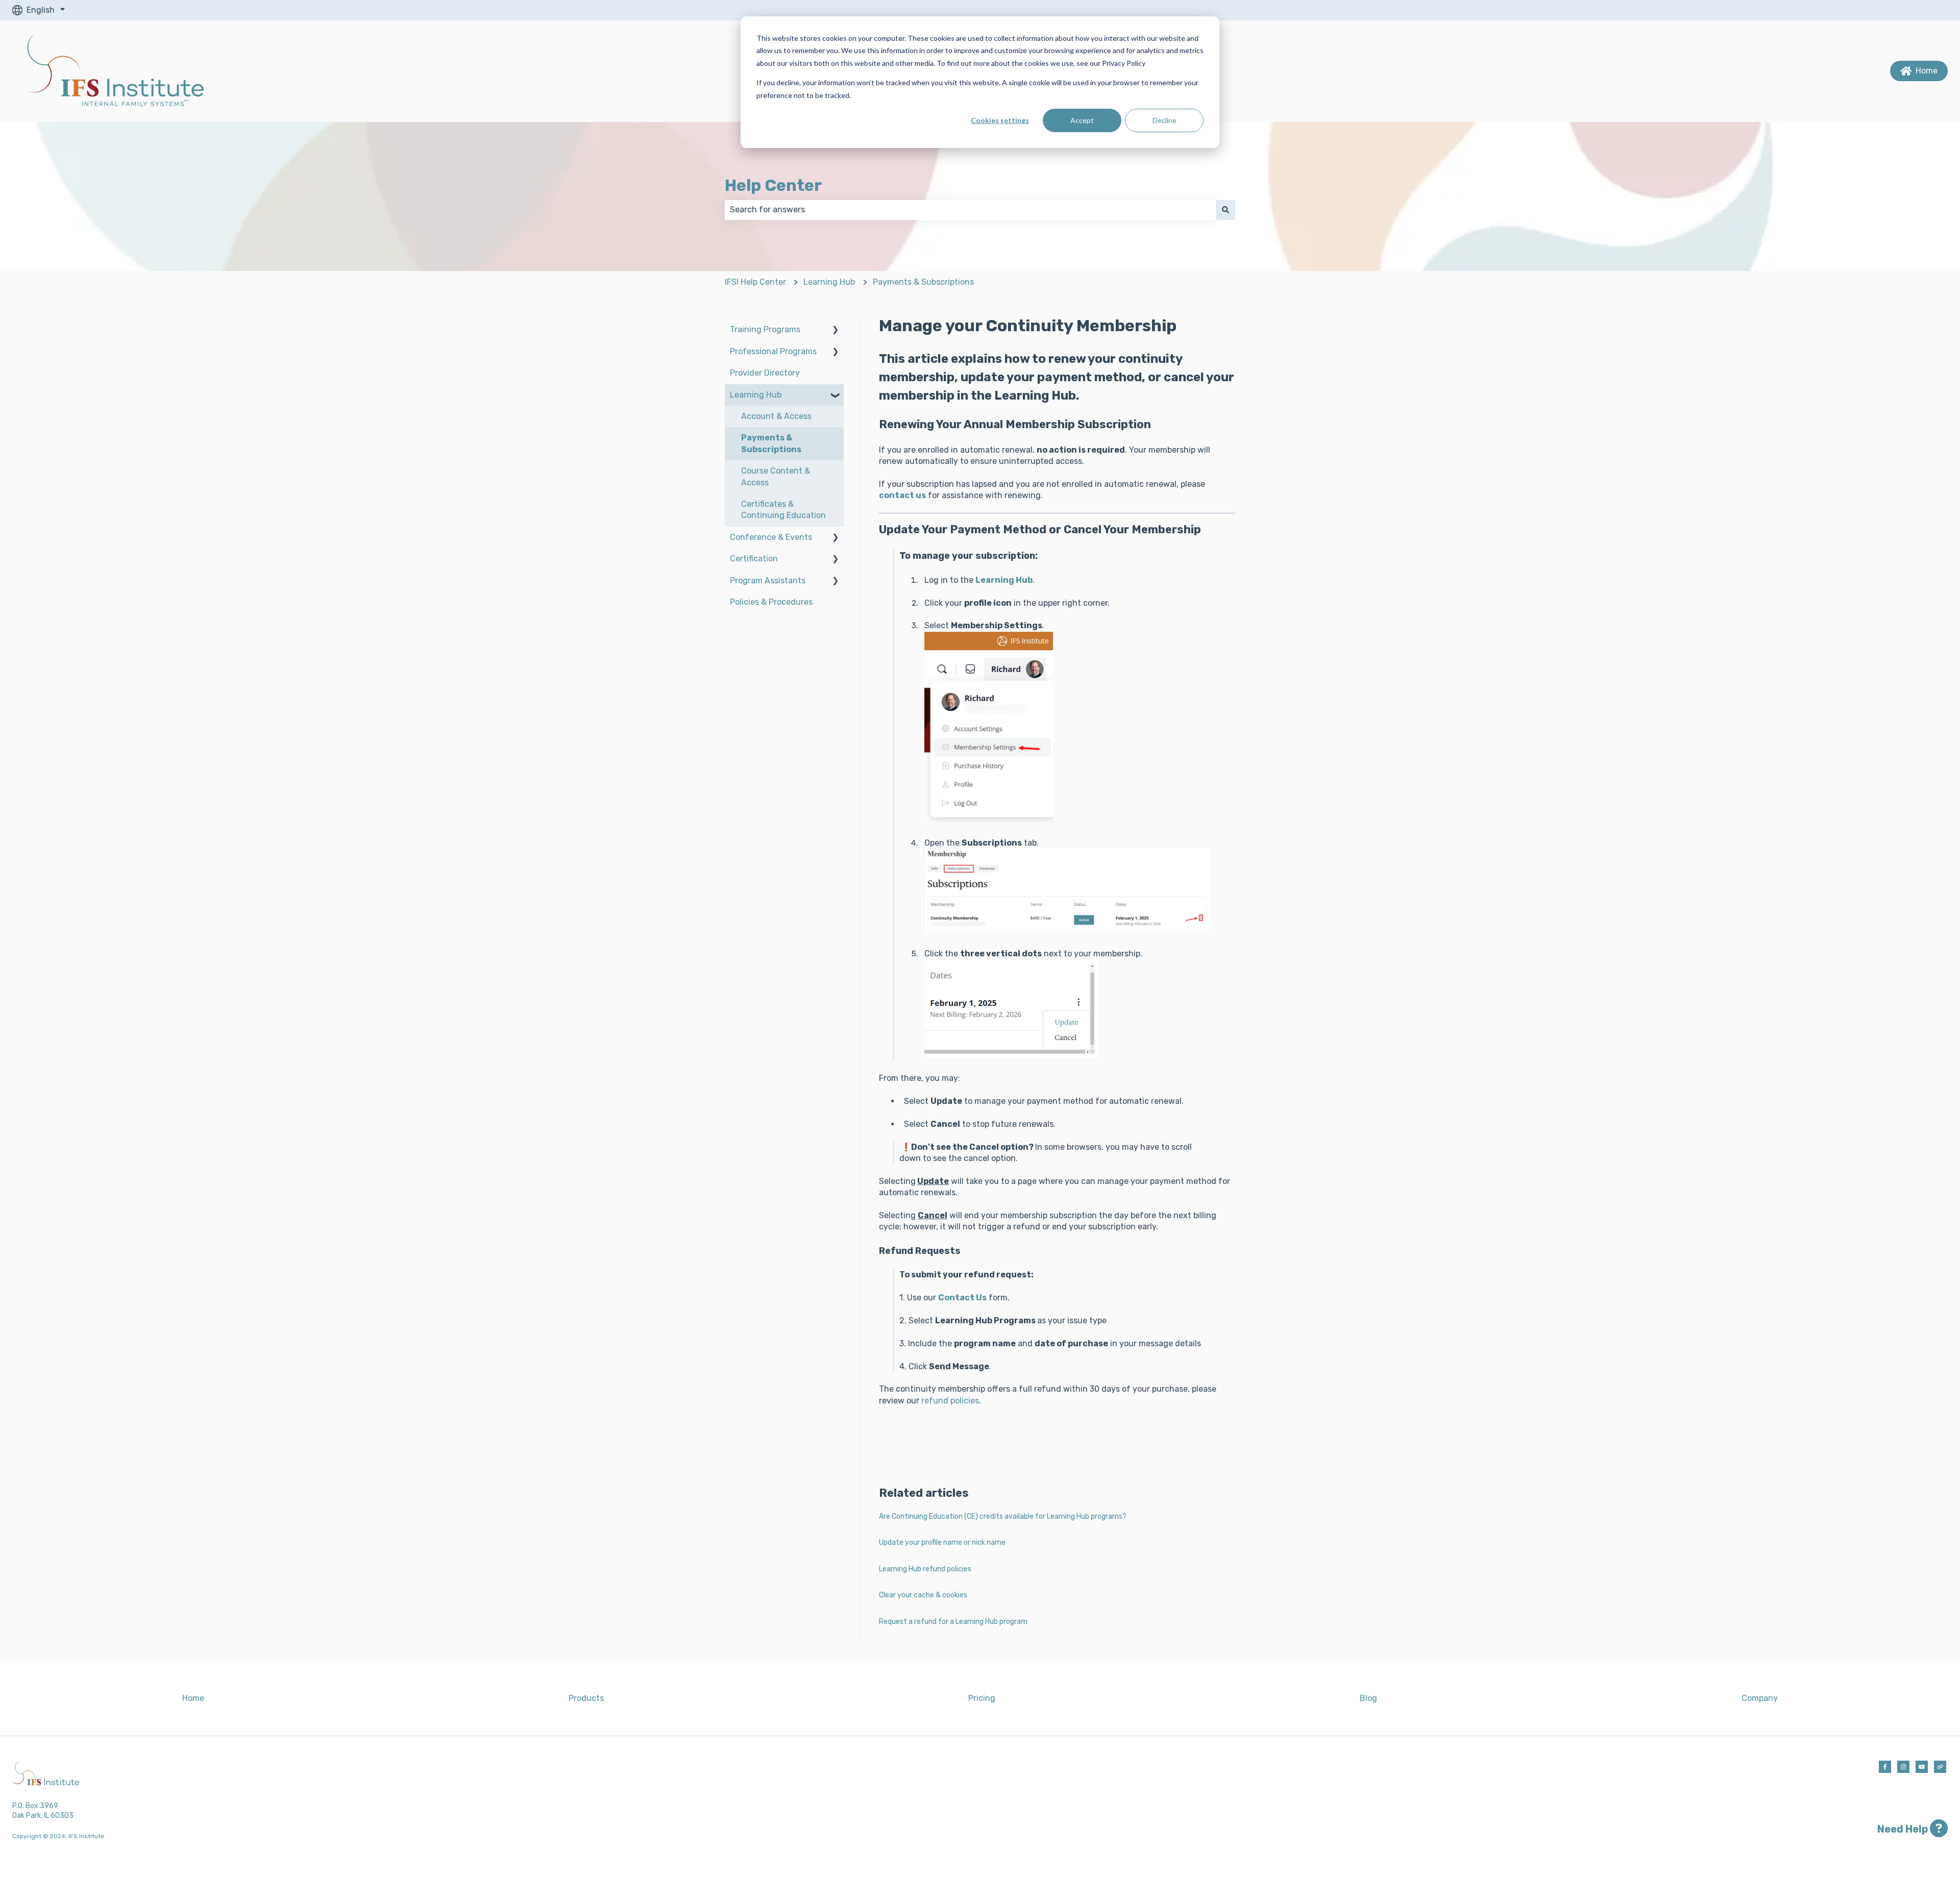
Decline (1165, 120)
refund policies (950, 1401)
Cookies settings (1000, 120)
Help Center (773, 185)
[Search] (1226, 210)
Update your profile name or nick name (942, 1542)
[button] (836, 330)
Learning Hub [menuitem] (756, 395)
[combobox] (970, 210)
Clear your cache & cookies (923, 1595)
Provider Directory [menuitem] (765, 373)
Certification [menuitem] (754, 559)
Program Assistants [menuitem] (768, 581)
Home (1927, 71)
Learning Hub (829, 282)
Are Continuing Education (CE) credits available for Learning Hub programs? (1003, 1516)
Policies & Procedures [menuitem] (771, 602)
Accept (1082, 120)
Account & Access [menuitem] (776, 416)
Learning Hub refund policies (925, 1569)
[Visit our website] (1940, 1767)
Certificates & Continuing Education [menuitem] (783, 510)
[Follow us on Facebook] (1885, 1767)
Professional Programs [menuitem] (773, 351)
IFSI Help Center (755, 282)
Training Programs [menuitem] (765, 329)
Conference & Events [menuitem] (771, 537)
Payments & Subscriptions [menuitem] (771, 443)
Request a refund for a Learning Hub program (953, 1622)
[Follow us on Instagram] (1903, 1767)
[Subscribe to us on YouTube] (1922, 1767)
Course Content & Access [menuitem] (776, 476)
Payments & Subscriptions (923, 282)
